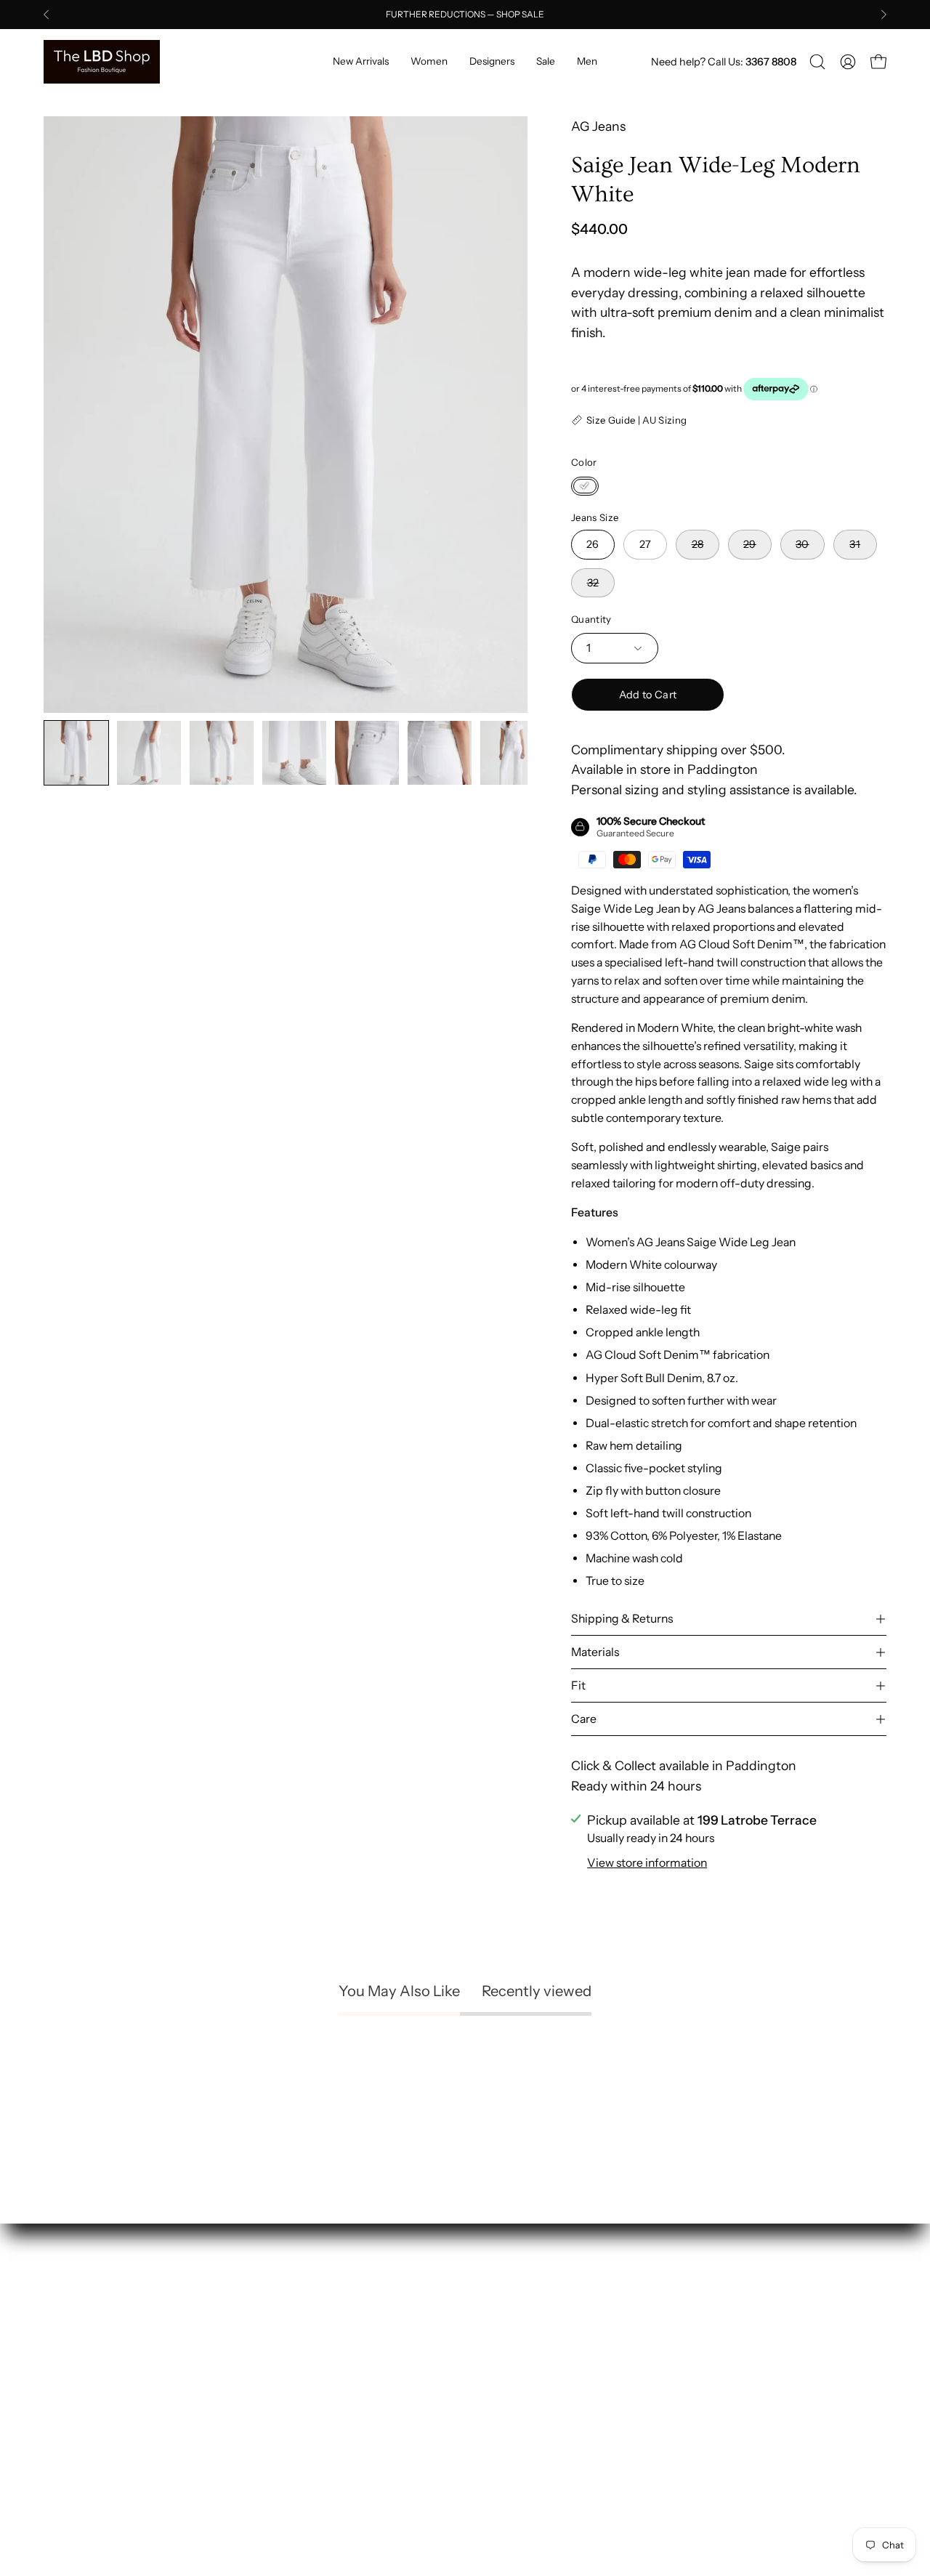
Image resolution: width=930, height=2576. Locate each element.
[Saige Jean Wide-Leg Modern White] (76, 753)
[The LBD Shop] (102, 62)
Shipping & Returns (622, 1619)
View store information (647, 1863)
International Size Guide (332, 2403)
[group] (465, 15)
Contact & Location (318, 2455)
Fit (578, 1685)
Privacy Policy (519, 2376)
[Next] (883, 15)
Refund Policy (519, 2350)
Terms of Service (528, 2403)
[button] (817, 62)
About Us (289, 2323)
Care (584, 1719)
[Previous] (46, 15)
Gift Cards (291, 2429)
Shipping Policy (525, 2323)
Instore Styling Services (331, 2350)
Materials (595, 1652)
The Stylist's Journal (319, 2376)
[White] (585, 486)
